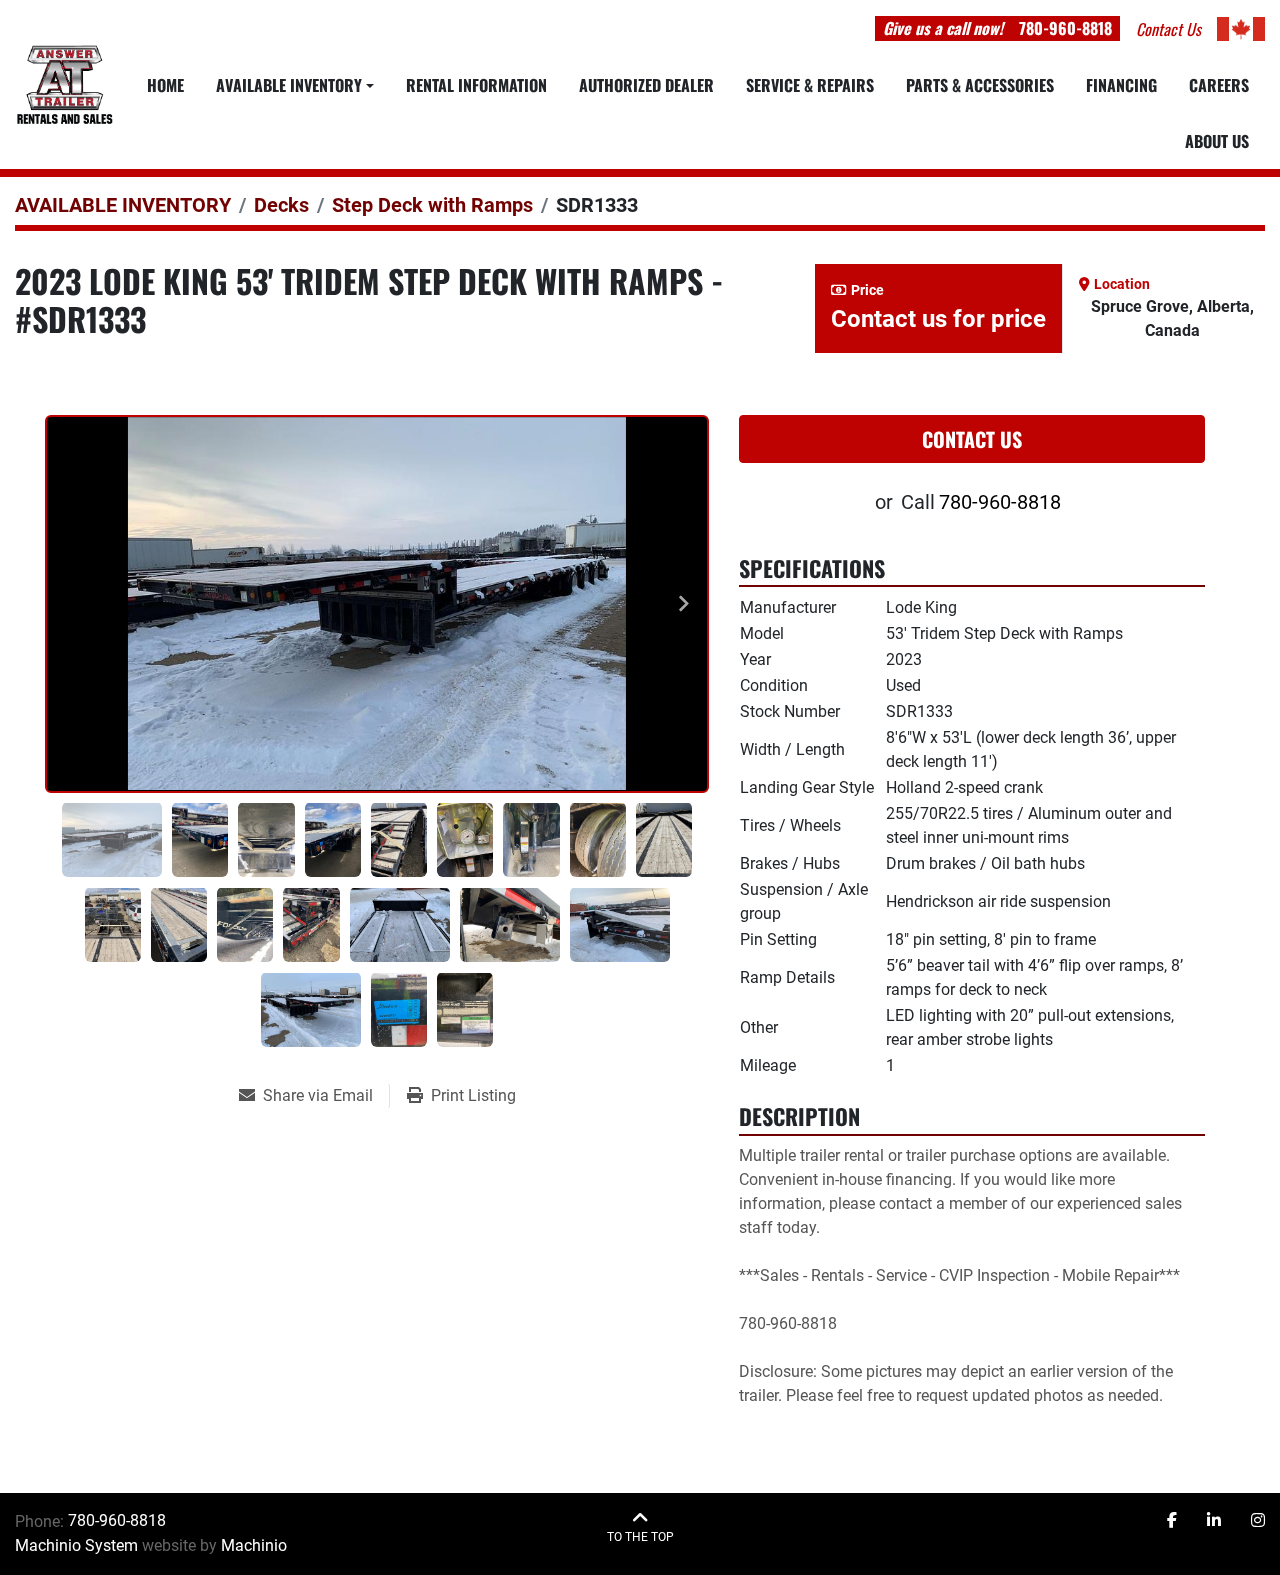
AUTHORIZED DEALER (646, 85)
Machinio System (76, 1545)
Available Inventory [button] (289, 85)
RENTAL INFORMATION (476, 85)
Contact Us (972, 439)
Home (165, 85)
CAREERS (1219, 85)
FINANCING (1121, 85)
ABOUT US (1217, 141)
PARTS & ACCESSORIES (980, 85)
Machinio (254, 1545)
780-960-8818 (1065, 28)
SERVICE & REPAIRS (810, 85)
